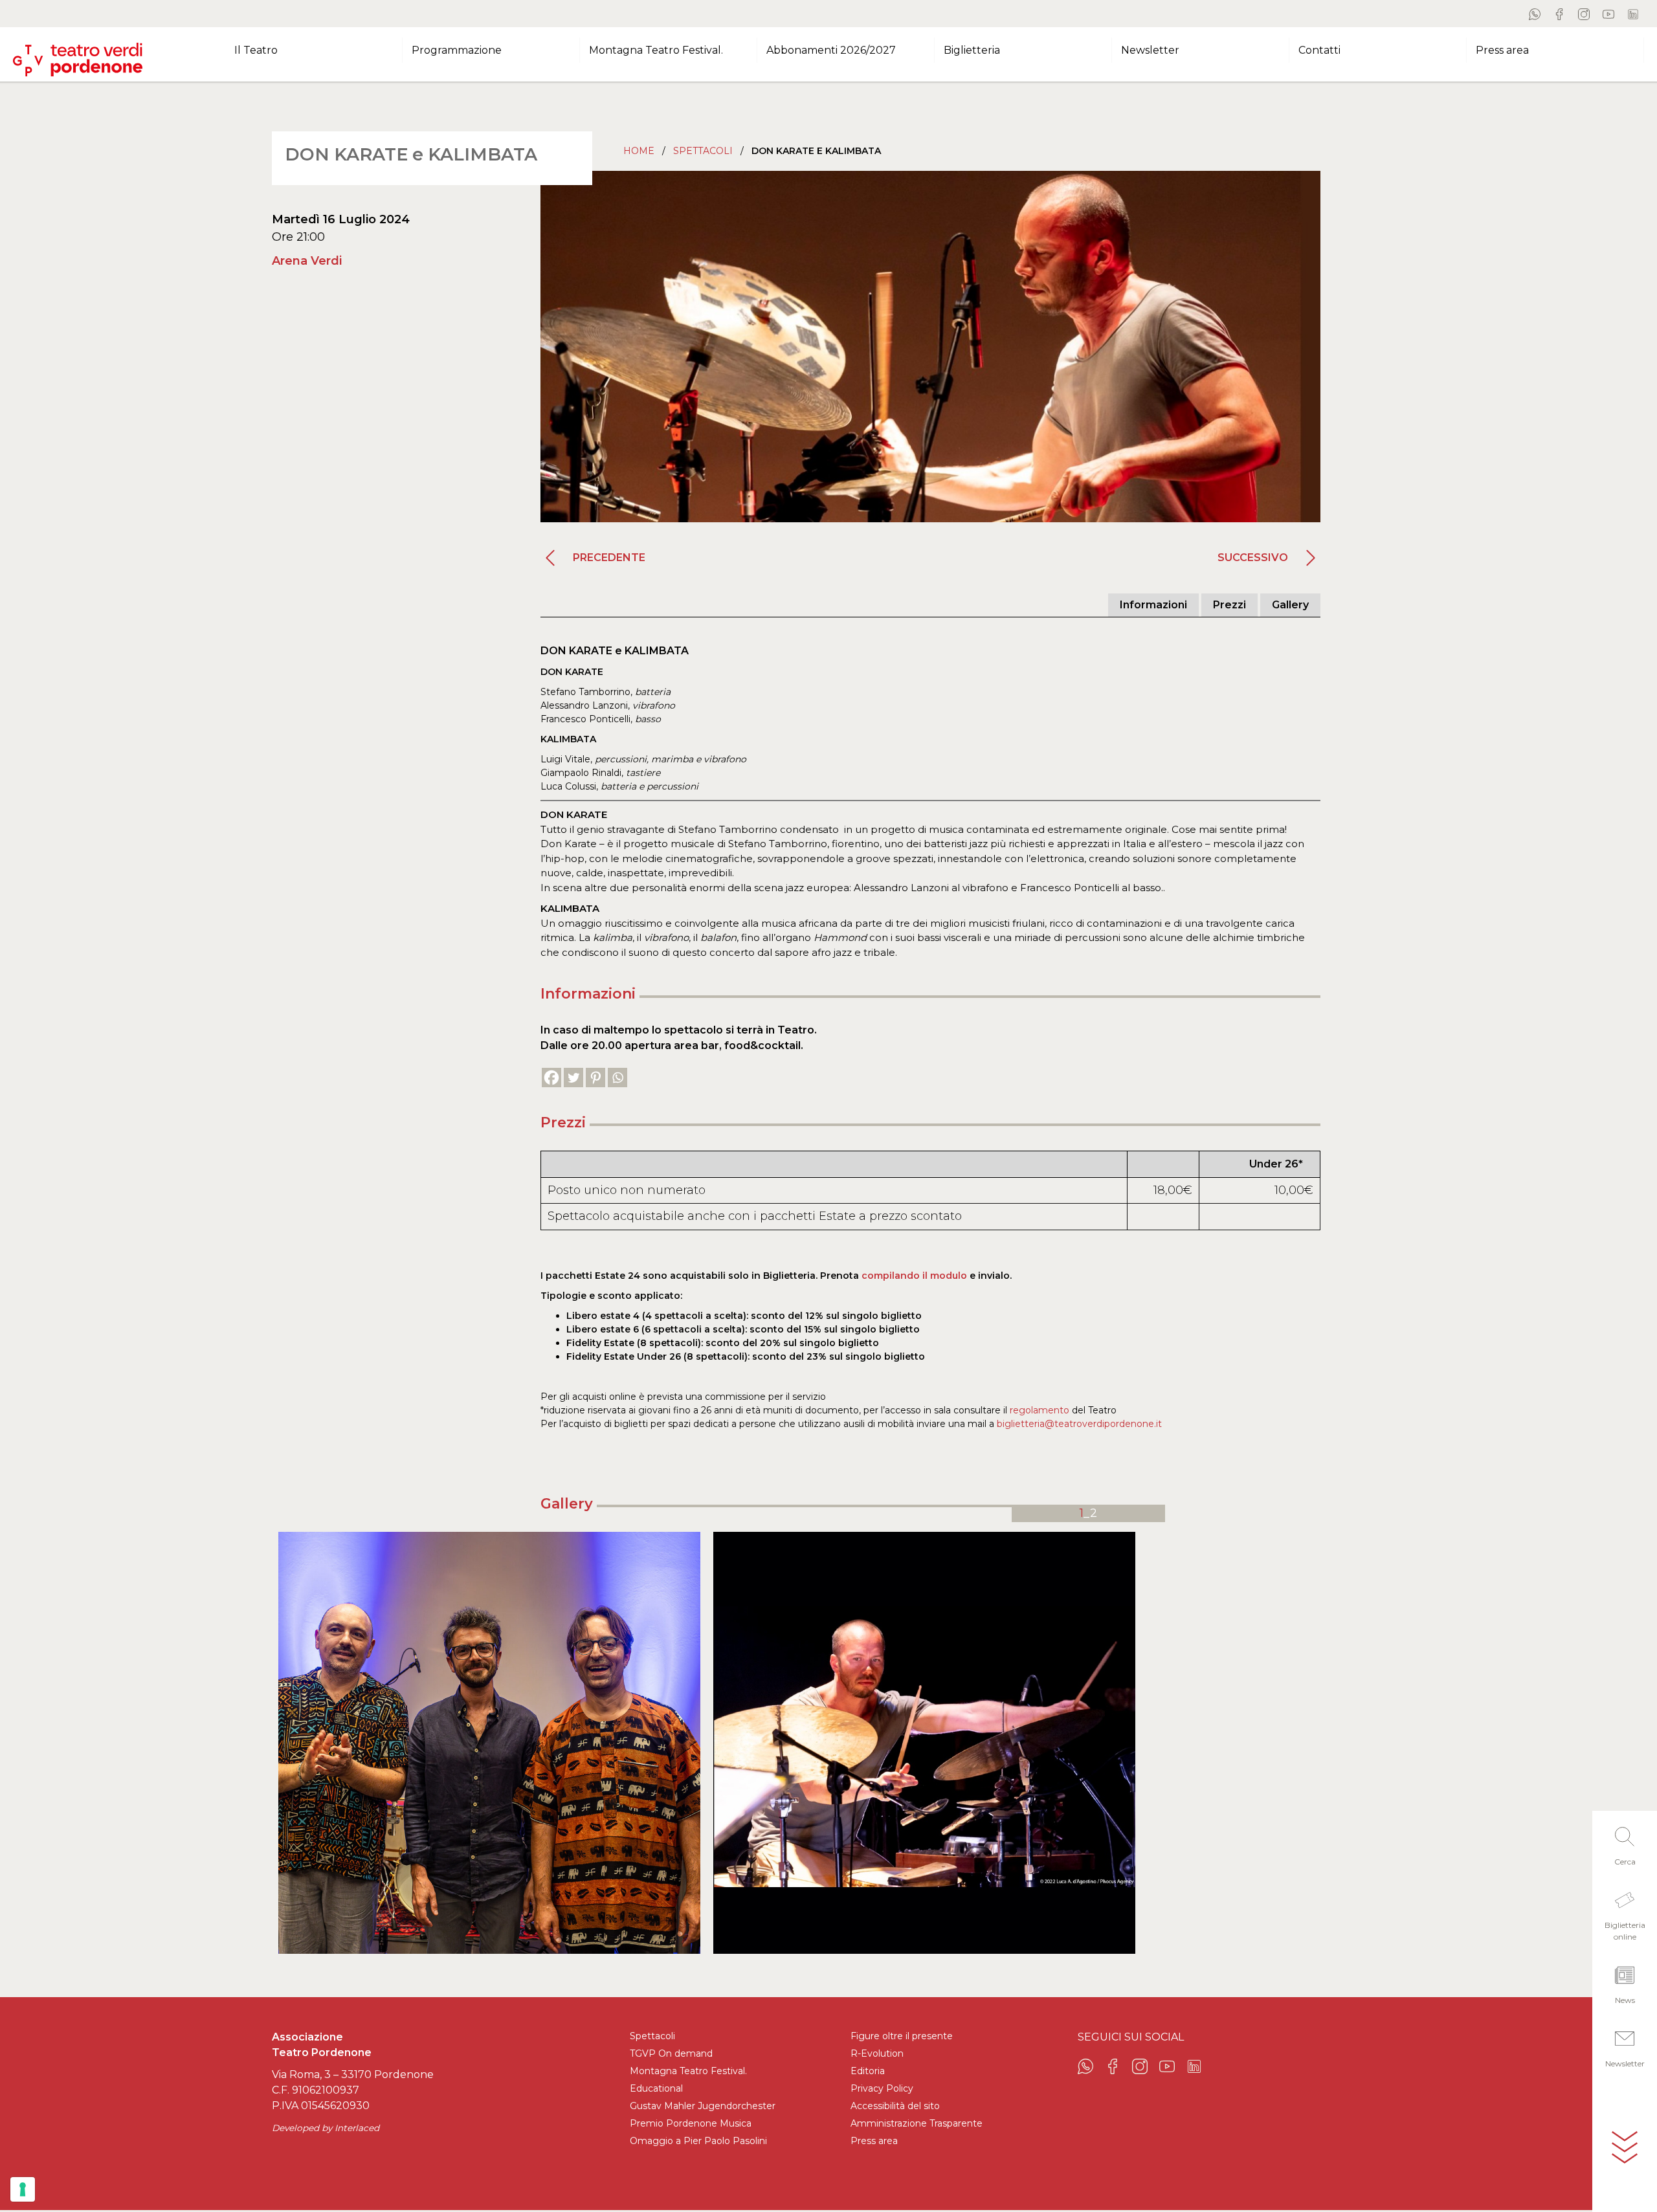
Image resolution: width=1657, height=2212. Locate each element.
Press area (874, 2141)
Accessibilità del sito (895, 2106)
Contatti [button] (1319, 50)
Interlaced (357, 2128)
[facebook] (1559, 14)
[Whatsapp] (617, 1078)
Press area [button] (1502, 50)
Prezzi (1229, 605)
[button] (1625, 1842)
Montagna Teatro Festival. (688, 2071)
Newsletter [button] (1150, 50)
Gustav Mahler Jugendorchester (703, 2106)
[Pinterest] (595, 1078)
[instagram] (1584, 14)
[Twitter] (573, 1078)
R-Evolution (877, 2053)
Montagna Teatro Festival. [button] (656, 50)
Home (639, 151)
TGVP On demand (671, 2053)
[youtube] (1608, 14)
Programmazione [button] (457, 50)
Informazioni (1153, 605)
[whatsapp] (1535, 14)
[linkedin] (1633, 14)
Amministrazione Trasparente (917, 2123)
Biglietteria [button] (972, 50)
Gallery (1290, 605)
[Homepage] (78, 54)
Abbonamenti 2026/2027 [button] (831, 50)
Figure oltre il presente (902, 2036)
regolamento (1040, 1410)
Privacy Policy (882, 2088)
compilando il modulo (914, 1276)
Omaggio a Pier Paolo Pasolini (698, 2141)
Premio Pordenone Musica (691, 2123)
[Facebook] (551, 1078)
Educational (656, 2088)
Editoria (868, 2071)
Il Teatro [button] (256, 50)
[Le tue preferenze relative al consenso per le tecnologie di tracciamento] (23, 2189)
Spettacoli (703, 151)
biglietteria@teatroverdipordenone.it (1078, 1424)
